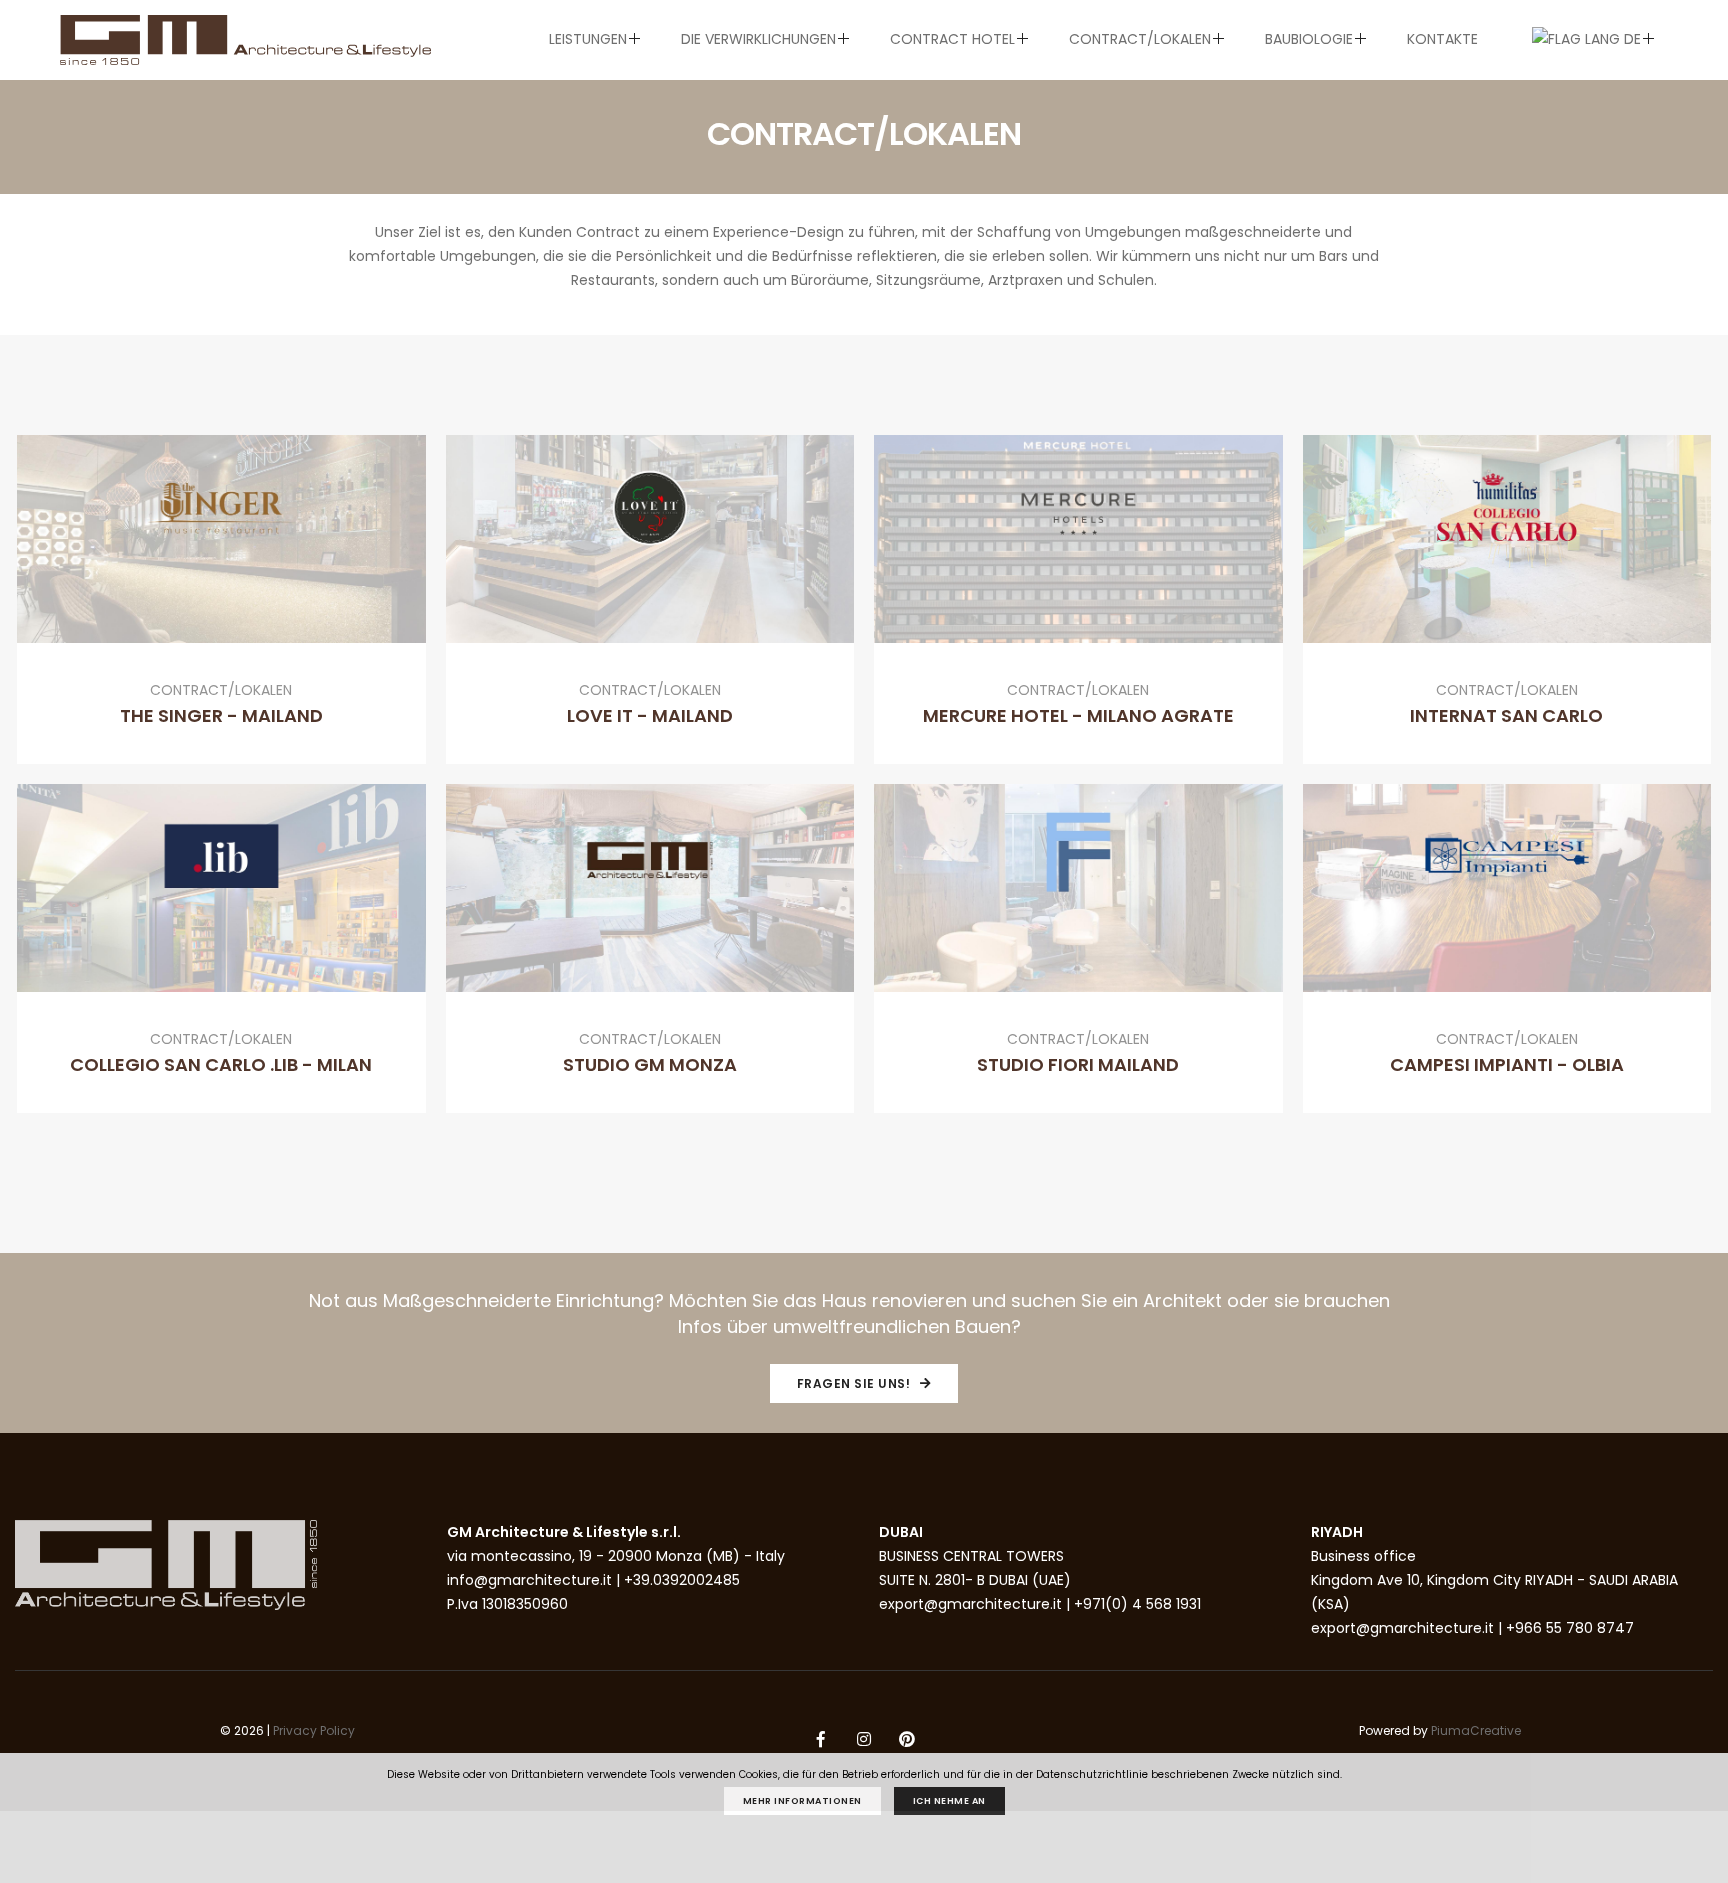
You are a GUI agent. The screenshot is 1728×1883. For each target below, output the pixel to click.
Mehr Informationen (802, 1801)
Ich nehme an (949, 1801)
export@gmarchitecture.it (970, 1604)
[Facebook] (821, 1741)
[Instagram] (864, 1741)
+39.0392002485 (682, 1580)
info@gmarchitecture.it (529, 1580)
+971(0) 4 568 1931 (1137, 1604)
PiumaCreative (1476, 1730)
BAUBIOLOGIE (1309, 39)
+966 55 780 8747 (1570, 1628)
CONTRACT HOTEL (952, 39)
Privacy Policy (314, 1730)
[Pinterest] (907, 1741)
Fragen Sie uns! (855, 1383)
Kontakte (1442, 39)
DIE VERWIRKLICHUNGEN (758, 39)
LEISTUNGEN (588, 39)
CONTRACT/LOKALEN (1140, 39)
